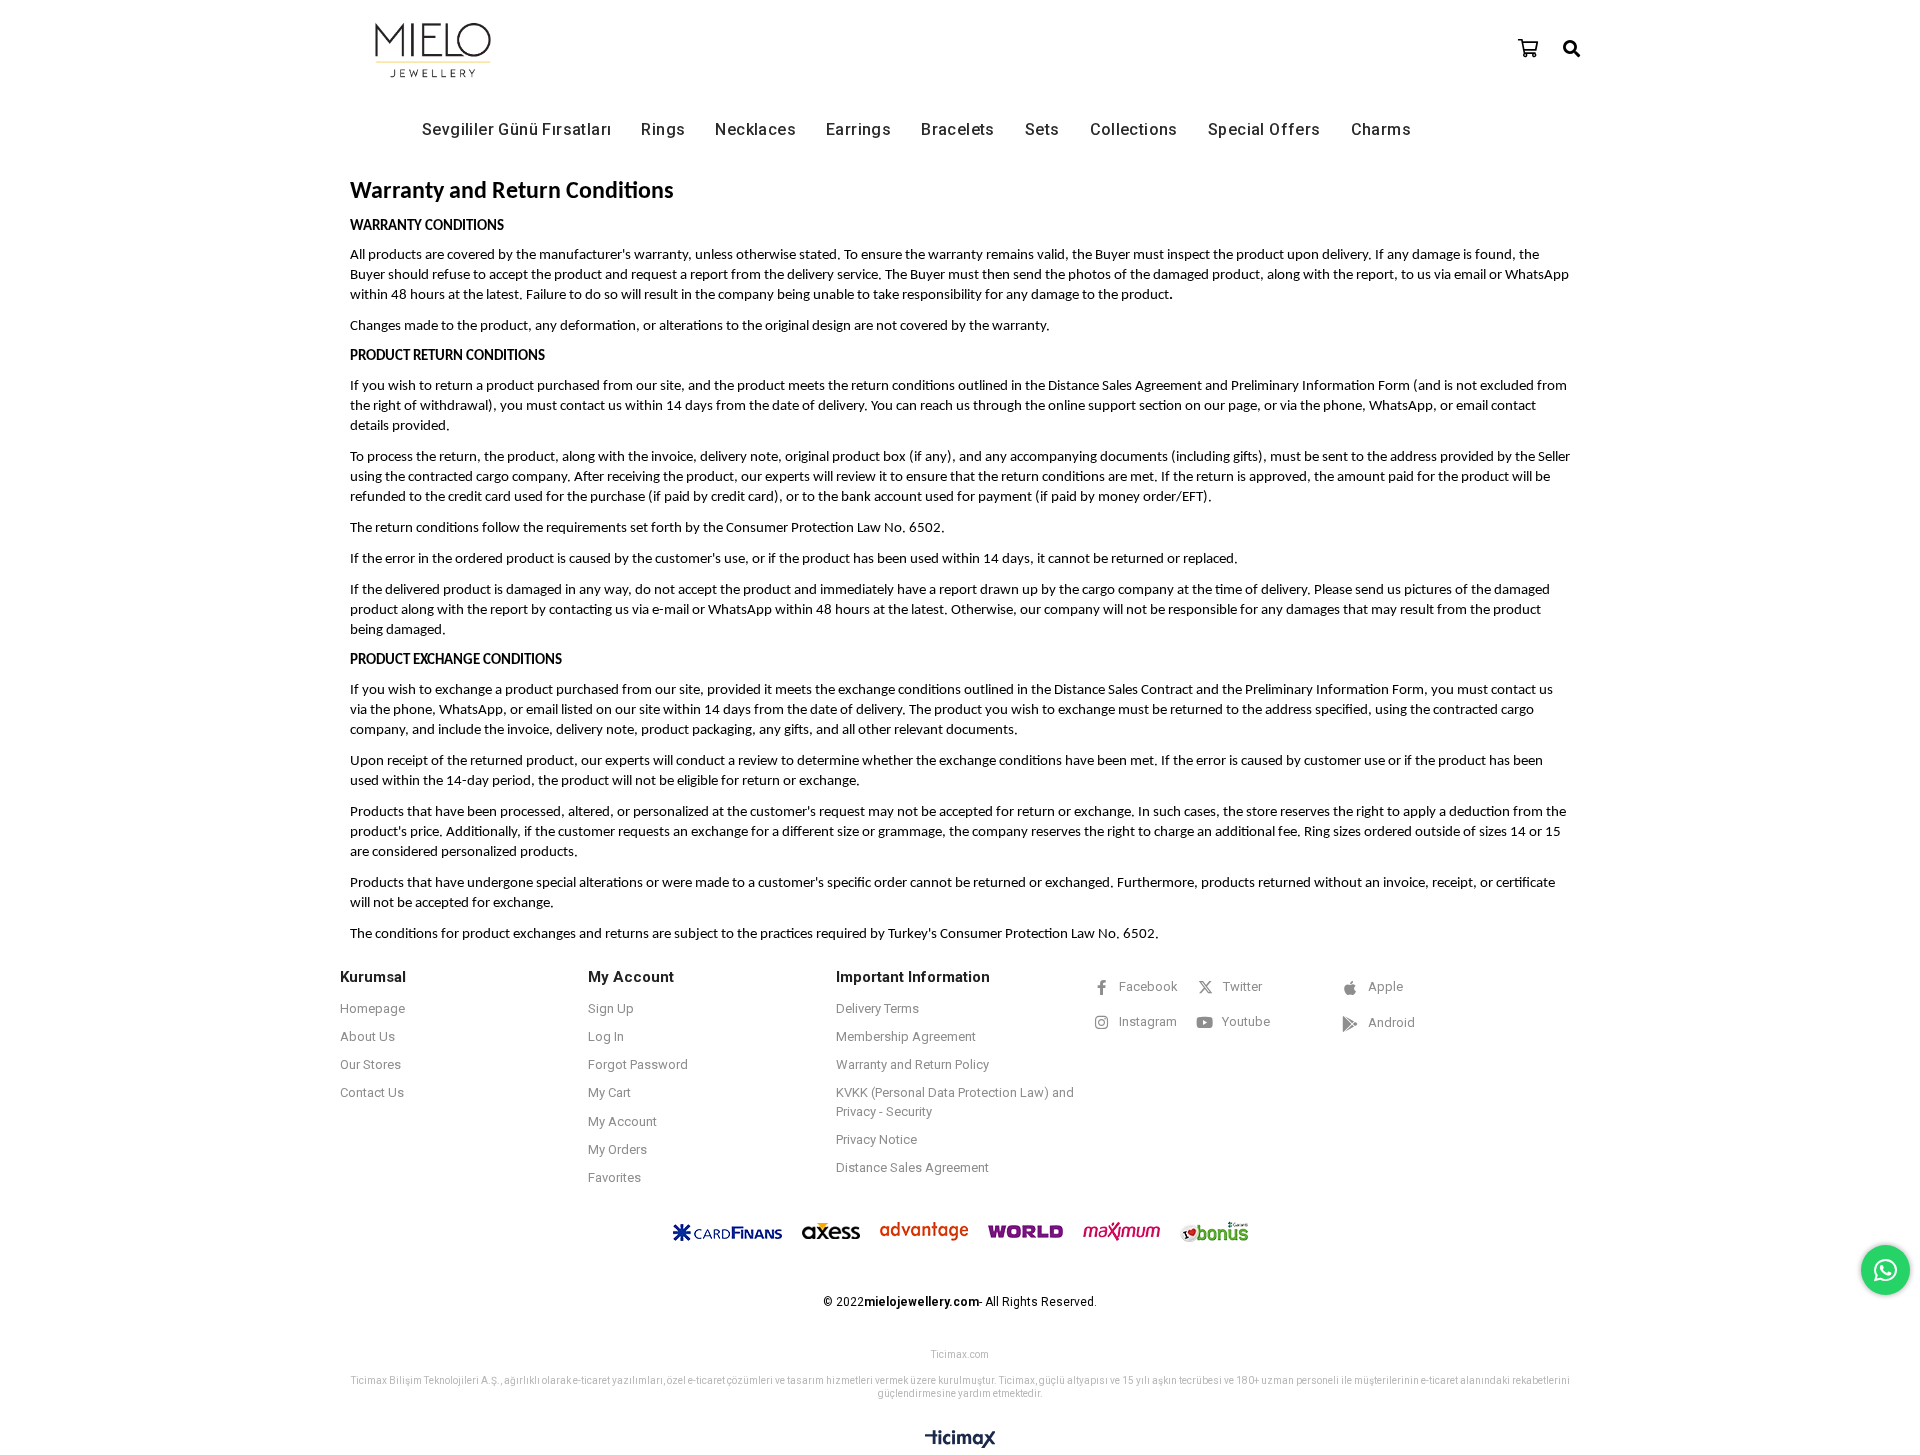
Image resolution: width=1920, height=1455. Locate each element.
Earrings (858, 129)
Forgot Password (638, 1064)
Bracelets (958, 129)
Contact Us (372, 1092)
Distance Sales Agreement (912, 1167)
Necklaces (755, 129)
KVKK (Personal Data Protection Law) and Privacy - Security (955, 1101)
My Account (622, 1121)
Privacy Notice (876, 1139)
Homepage (372, 1008)
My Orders (617, 1149)
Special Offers (1264, 129)
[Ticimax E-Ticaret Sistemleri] (960, 1440)
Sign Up (611, 1008)
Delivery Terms (877, 1008)
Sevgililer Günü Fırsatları (516, 129)
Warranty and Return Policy (912, 1064)
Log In (606, 1036)
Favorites (614, 1177)
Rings (663, 129)
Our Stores (370, 1064)
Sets (1042, 129)
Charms (1381, 129)
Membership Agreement (906, 1036)
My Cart (609, 1092)
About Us (367, 1036)
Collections (1134, 129)
